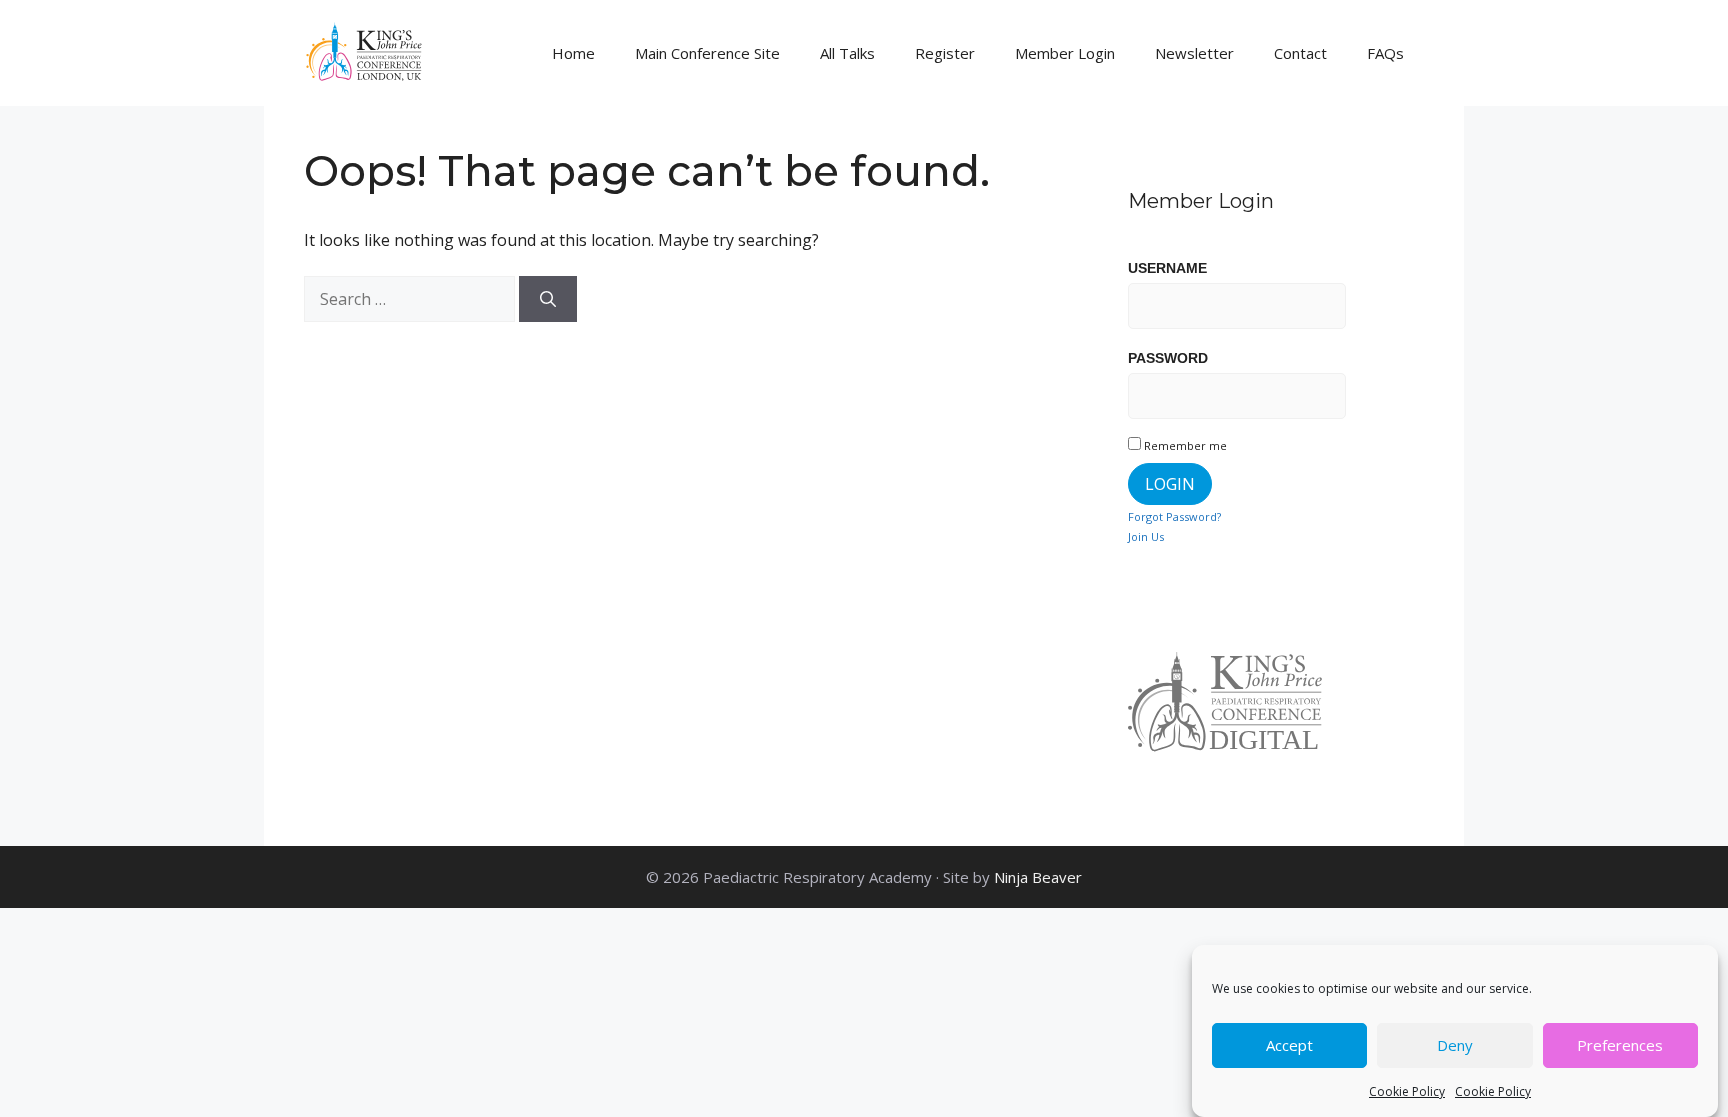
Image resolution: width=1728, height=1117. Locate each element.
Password (1168, 358)
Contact (1300, 53)
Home (573, 53)
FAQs (1385, 53)
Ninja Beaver (1038, 877)
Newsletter (1194, 53)
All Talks (847, 53)
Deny (1455, 1046)
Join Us (1146, 536)
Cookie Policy (1407, 1091)
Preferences (1620, 1046)
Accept (1289, 1046)
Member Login (1065, 53)
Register (945, 53)
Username (1167, 268)
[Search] (548, 299)
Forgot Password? (1174, 516)
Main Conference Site (707, 53)
